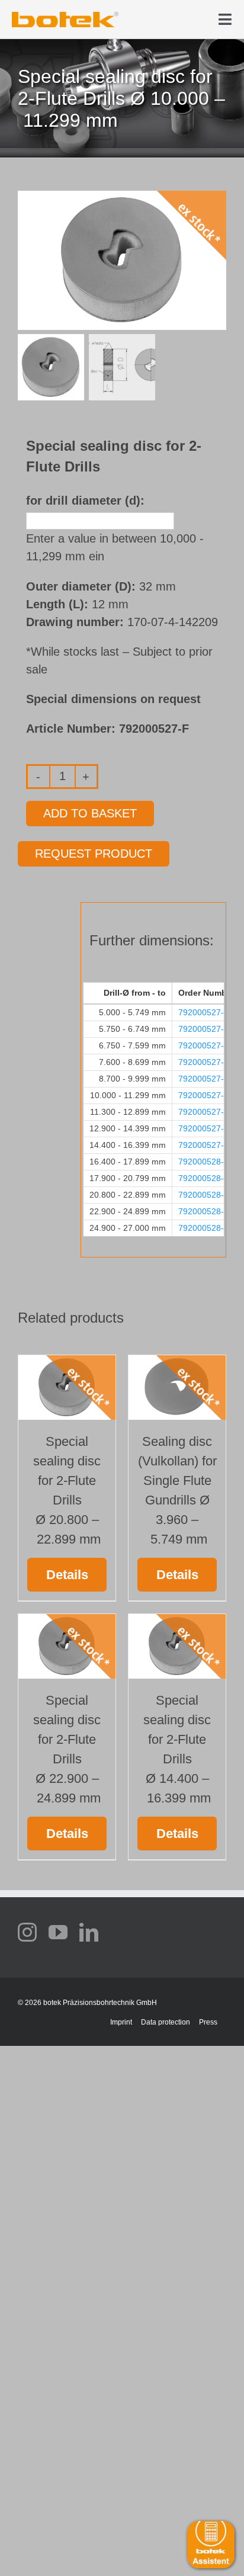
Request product (94, 854)
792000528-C (204, 1195)
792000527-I (202, 1145)
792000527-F (204, 1095)
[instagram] (27, 1932)
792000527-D (204, 1062)
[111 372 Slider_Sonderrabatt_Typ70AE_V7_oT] (65, 16)
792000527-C (204, 1045)
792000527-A (204, 1012)
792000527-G (204, 1112)
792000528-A (204, 1162)
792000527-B (204, 1029)
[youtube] (58, 1932)
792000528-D (204, 1211)
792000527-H (204, 1128)
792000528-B (204, 1178)
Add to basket (90, 813)
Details (67, 1575)
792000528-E (204, 1228)
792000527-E (204, 1079)
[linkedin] (89, 1932)
